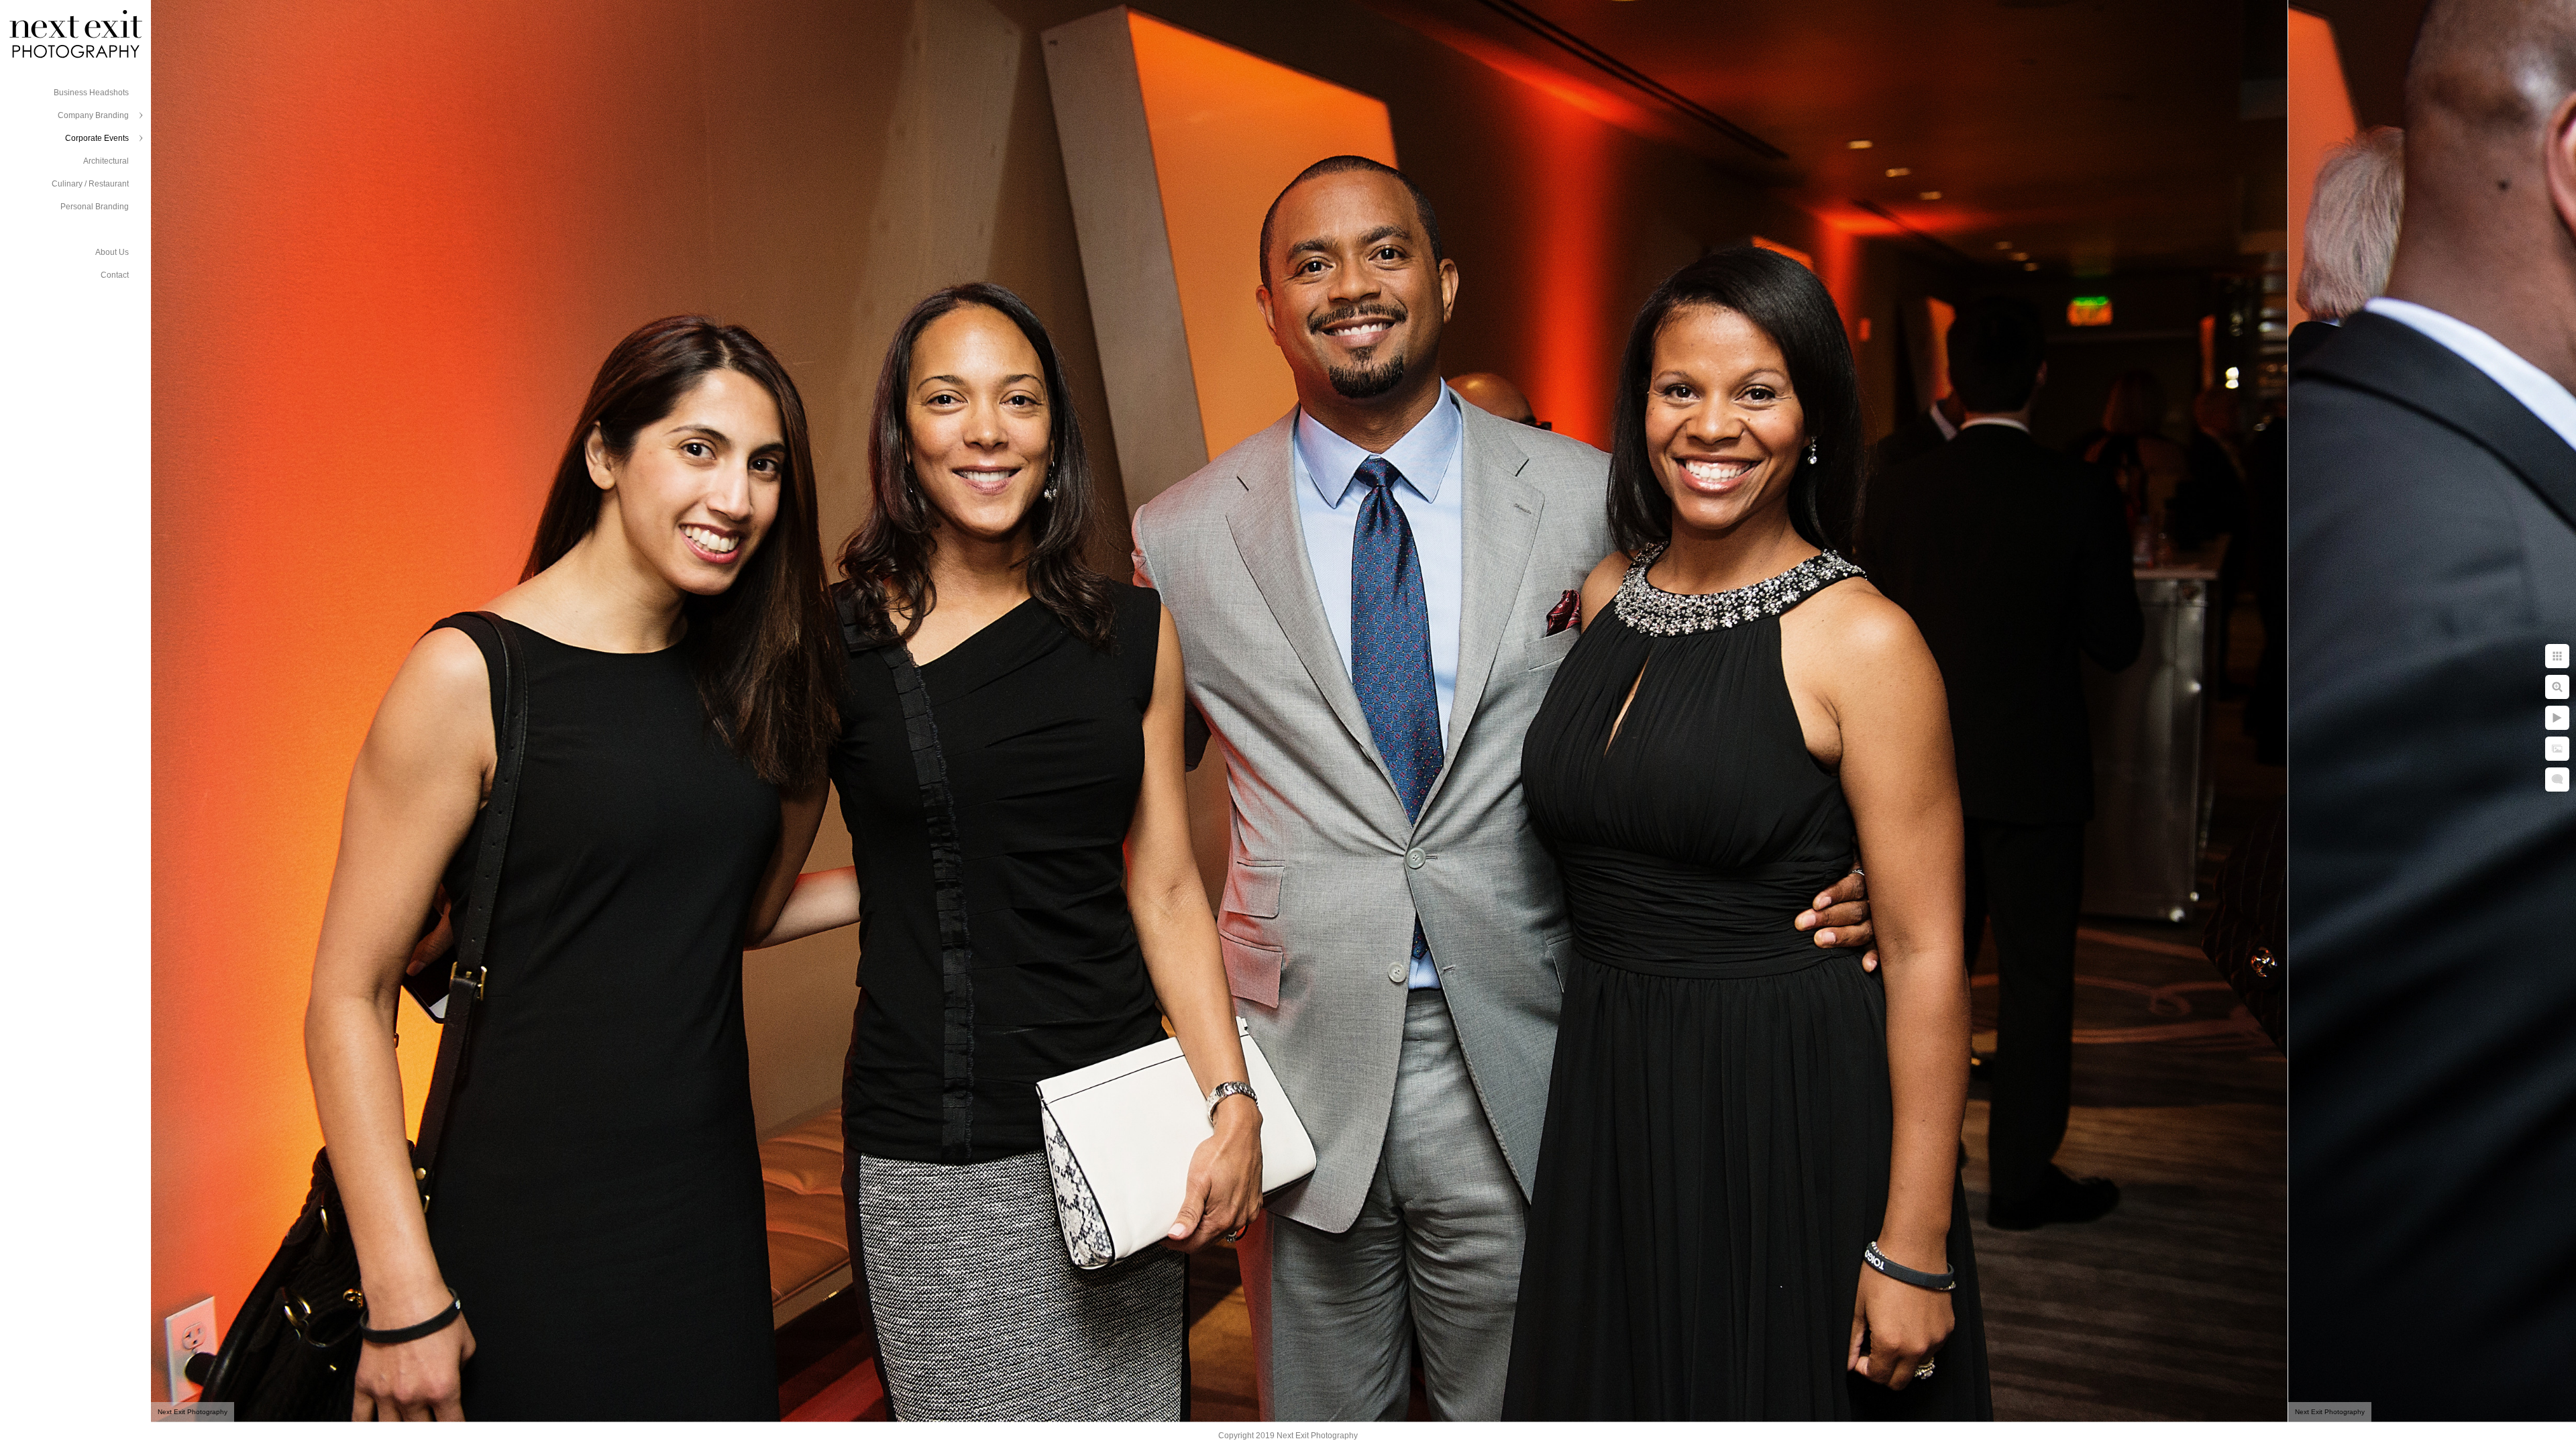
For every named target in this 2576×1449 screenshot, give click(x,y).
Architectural (106, 161)
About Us (112, 252)
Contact (115, 275)
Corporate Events (97, 138)
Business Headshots (91, 93)
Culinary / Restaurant (90, 184)
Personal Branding (95, 207)
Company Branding (93, 115)
